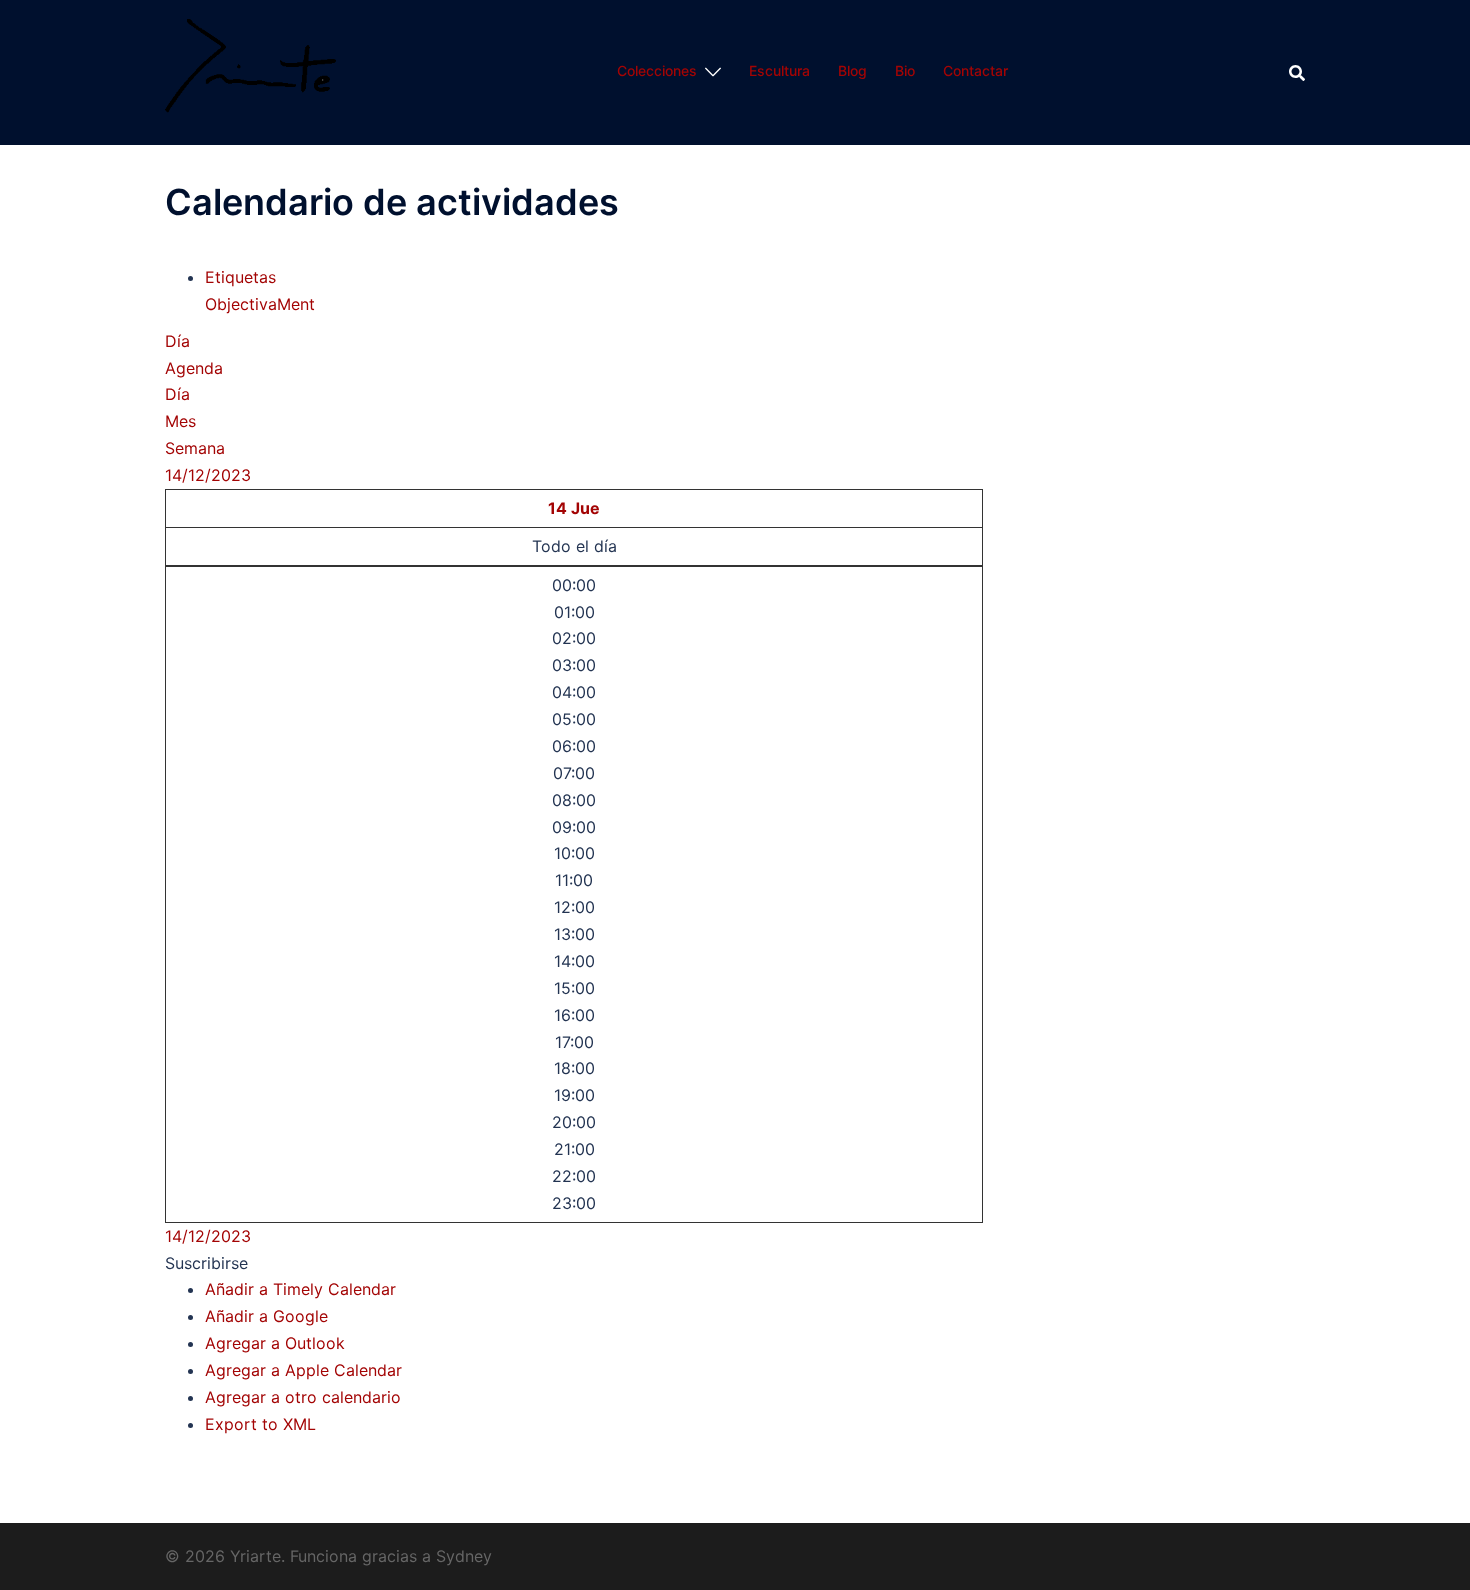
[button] (206, 1263)
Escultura (779, 70)
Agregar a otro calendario (303, 1397)
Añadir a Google (266, 1316)
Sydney (464, 1556)
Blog (852, 70)
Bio (905, 70)
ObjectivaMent (260, 304)
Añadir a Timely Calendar (300, 1289)
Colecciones (657, 70)
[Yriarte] (250, 71)
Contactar (975, 70)
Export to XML (260, 1424)
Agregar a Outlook (275, 1343)
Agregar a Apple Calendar (303, 1370)
